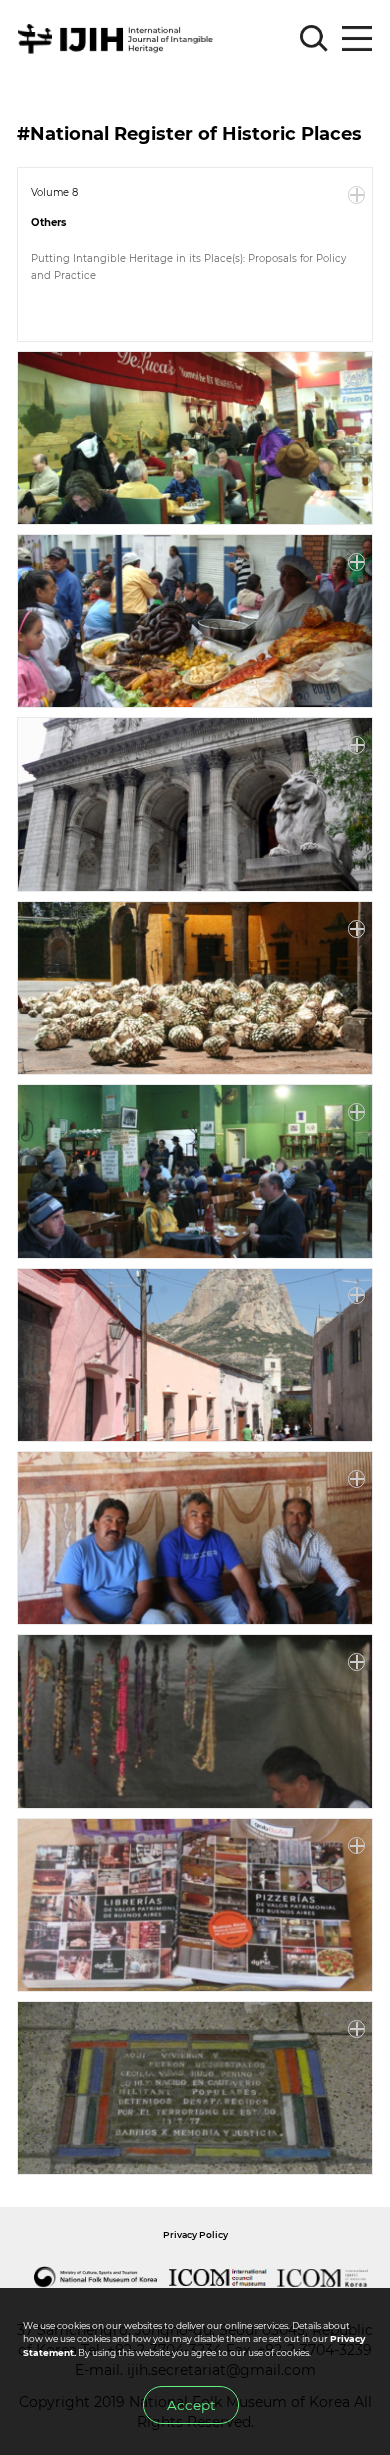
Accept (191, 2405)
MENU (357, 39)
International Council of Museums (217, 2278)
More (357, 195)
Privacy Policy (195, 2234)
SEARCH (314, 39)
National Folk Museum (95, 2278)
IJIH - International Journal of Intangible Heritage (118, 39)
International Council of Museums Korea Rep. (323, 2278)
